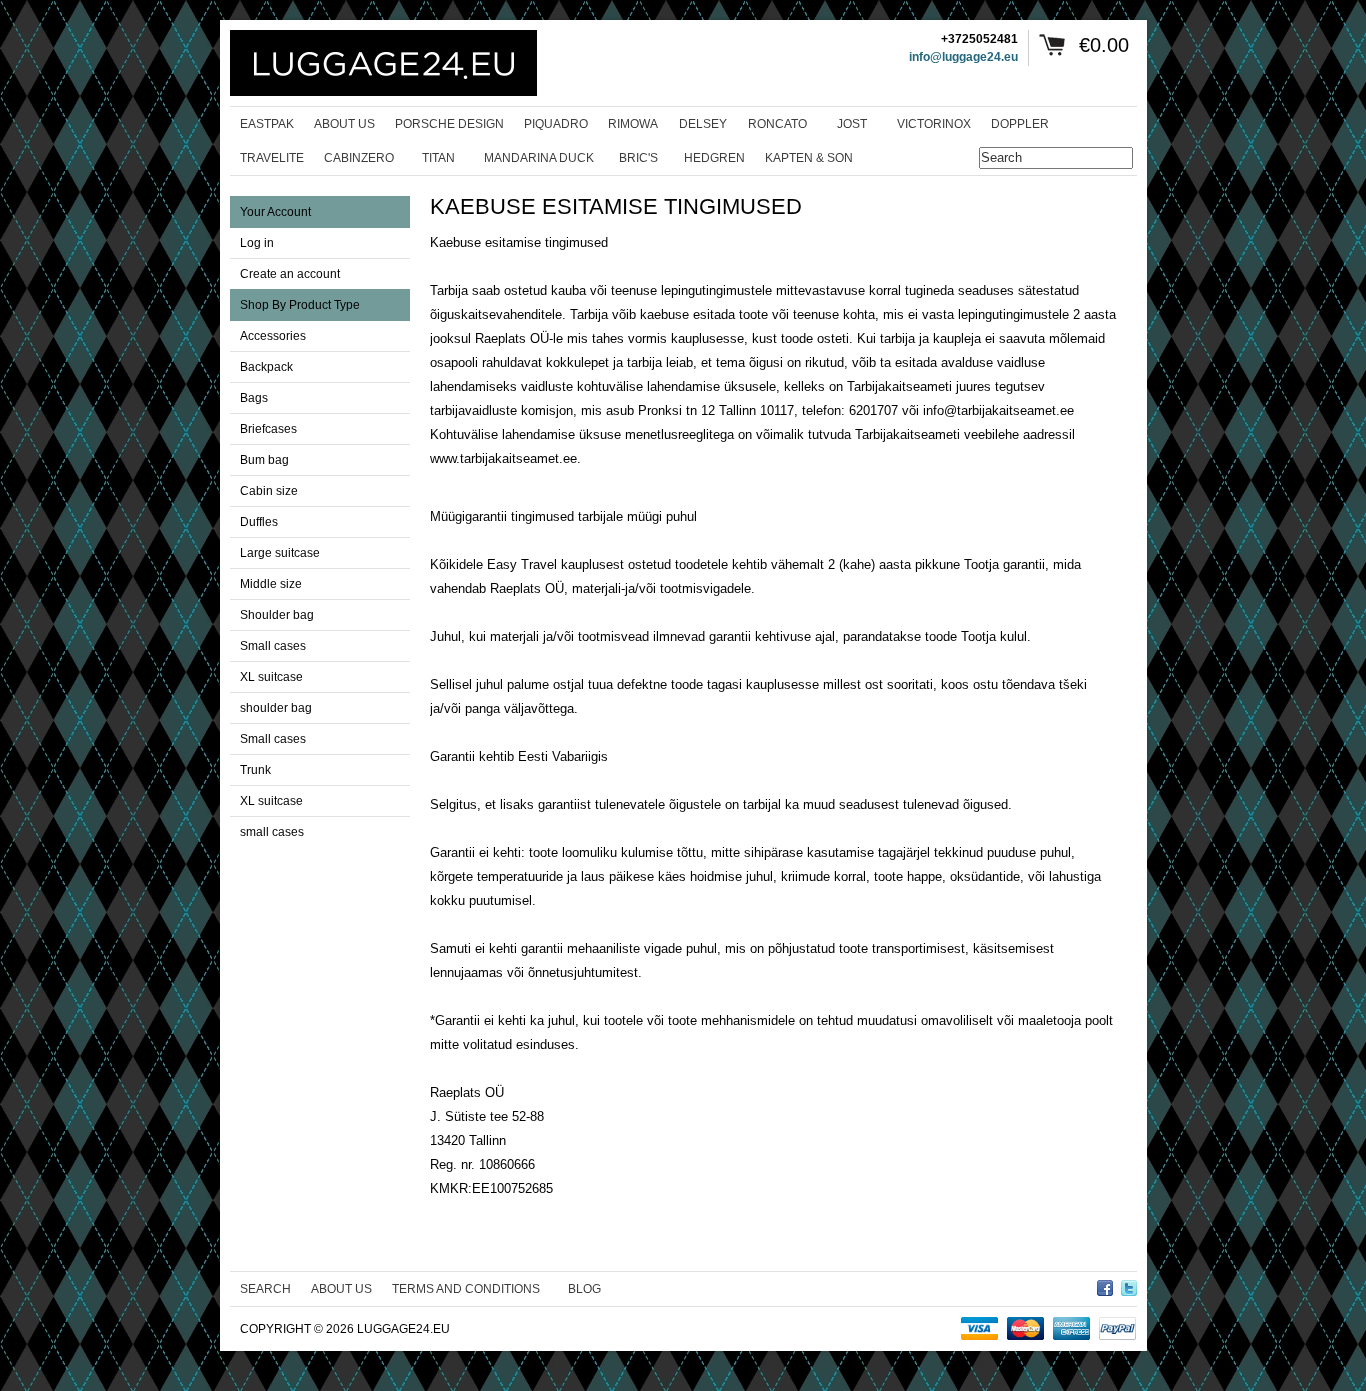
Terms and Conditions (466, 1289)
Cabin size (269, 491)
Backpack (266, 367)
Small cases (273, 646)
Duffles (259, 522)
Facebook (1105, 1285)
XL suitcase (271, 677)
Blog (584, 1289)
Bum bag (264, 460)
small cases (272, 832)
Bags (254, 398)
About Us (341, 1289)
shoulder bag (276, 708)
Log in (257, 243)
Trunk (255, 770)
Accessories (273, 336)
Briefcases (268, 429)
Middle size (271, 584)
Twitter (1129, 1285)
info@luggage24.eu (963, 57)
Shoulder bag (277, 615)
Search (265, 1289)
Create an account (290, 274)
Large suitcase (280, 553)
